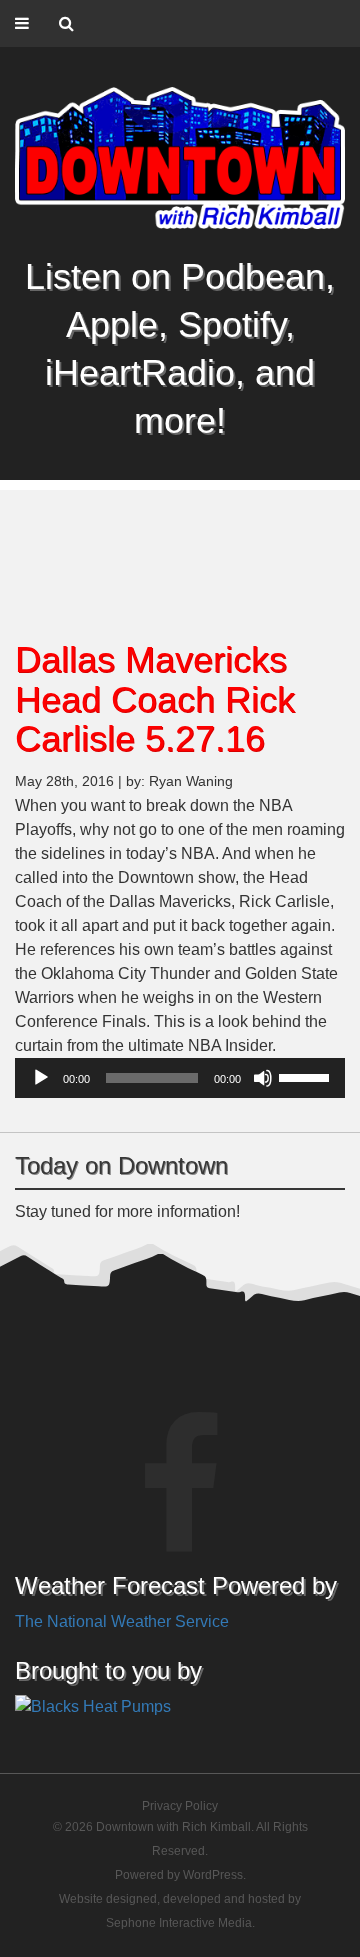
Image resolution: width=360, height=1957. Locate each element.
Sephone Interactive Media (179, 1923)
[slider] (307, 1076)
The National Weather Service (122, 1621)
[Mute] (263, 1078)
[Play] (41, 1078)
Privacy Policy (180, 1806)
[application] (180, 1078)
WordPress (213, 1875)
